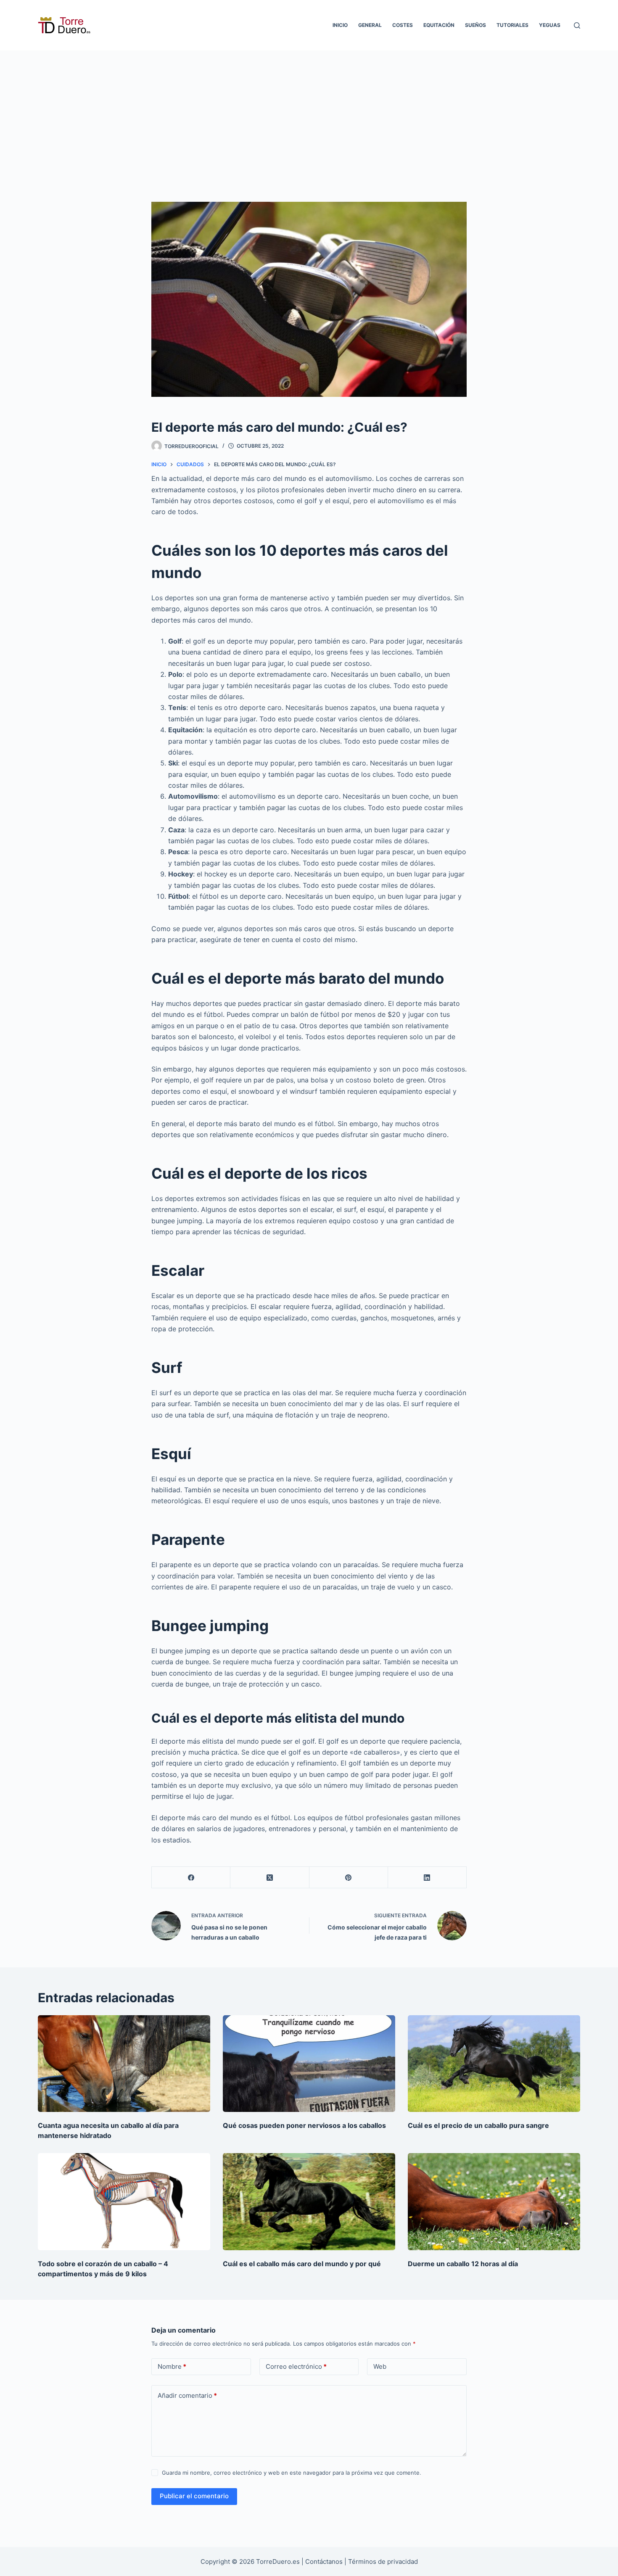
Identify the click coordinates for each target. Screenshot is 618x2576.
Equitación (439, 25)
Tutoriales (512, 25)
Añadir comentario (187, 2395)
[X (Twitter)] (270, 1878)
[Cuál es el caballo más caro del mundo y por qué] (309, 2202)
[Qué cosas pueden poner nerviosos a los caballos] (309, 2064)
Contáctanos (325, 2561)
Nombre (172, 2366)
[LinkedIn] (427, 1878)
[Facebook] (191, 1878)
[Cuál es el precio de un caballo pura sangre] (494, 2064)
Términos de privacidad (383, 2561)
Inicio (340, 25)
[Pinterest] (349, 1878)
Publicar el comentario (194, 2496)
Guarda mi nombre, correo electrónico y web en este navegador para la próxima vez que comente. (292, 2473)
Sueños (475, 25)
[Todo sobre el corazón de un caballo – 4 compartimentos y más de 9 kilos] (124, 2202)
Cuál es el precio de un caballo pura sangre (478, 2125)
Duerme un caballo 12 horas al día (463, 2264)
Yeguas (550, 25)
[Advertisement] (309, 113)
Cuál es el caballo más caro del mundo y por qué (302, 2264)
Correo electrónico (296, 2366)
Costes (403, 25)
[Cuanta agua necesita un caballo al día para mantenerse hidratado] (124, 2064)
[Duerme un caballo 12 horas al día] (494, 2202)
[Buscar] (577, 25)
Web (380, 2366)
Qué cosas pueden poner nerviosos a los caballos (304, 2125)
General (370, 25)
